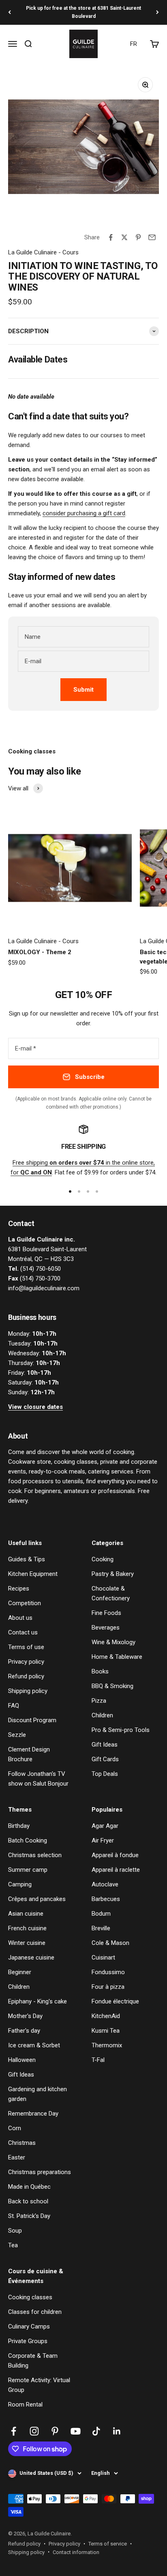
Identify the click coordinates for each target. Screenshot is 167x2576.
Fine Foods (106, 1613)
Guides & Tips (27, 1559)
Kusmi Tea (106, 2031)
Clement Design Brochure (29, 1754)
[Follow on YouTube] (76, 2431)
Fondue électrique (115, 2001)
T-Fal (98, 2060)
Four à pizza (108, 1987)
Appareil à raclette (116, 1870)
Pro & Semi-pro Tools (121, 1730)
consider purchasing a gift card (84, 513)
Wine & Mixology (113, 1642)
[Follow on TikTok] (96, 2431)
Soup (15, 2231)
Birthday (19, 1826)
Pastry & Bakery (113, 1574)
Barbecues (106, 1899)
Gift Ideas (105, 1745)
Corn (15, 2128)
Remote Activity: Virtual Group (39, 2385)
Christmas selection (35, 1855)
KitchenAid (106, 2016)
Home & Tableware (117, 1657)
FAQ (14, 1706)
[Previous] (10, 12)
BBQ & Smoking (112, 1686)
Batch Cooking (28, 1840)
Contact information (76, 2552)
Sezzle (17, 1735)
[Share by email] (152, 237)
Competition (25, 1603)
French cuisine (27, 1928)
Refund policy (26, 1676)
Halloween (22, 2060)
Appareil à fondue (115, 1855)
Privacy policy (26, 1662)
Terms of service (108, 2544)
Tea (13, 2245)
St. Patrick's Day (29, 2216)
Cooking (103, 1559)
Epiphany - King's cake (37, 2001)
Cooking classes (30, 2297)
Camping (20, 1884)
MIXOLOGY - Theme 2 (40, 952)
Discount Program (32, 1720)
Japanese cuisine (31, 1957)
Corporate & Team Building (33, 2361)
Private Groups (28, 2341)
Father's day (24, 2031)
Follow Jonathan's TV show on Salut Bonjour (38, 1779)
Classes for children (35, 2312)
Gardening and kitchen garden (37, 2094)
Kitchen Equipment (33, 1574)
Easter (17, 2157)
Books (100, 1671)
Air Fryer (103, 1840)
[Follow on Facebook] (14, 2431)
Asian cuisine (26, 1914)
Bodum (101, 1914)
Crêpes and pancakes (37, 1899)
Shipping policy (28, 1691)
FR (134, 44)
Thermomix (107, 2045)
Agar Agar (105, 1826)
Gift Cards (105, 1759)
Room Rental (25, 2405)
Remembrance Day (33, 2114)
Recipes (19, 1589)
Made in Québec (29, 2187)
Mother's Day (25, 2016)
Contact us (23, 1632)
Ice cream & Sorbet (34, 2045)
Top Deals (105, 1774)
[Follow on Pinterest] (55, 2431)
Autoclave (105, 1884)
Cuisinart (103, 1957)
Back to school (28, 2201)
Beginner (20, 1972)
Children (102, 1715)
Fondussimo (108, 1972)
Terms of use (26, 1647)
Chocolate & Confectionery (111, 1593)
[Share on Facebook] (111, 237)
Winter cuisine (27, 1943)
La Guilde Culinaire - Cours (43, 252)
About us (20, 1618)
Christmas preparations (40, 2172)
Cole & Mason (110, 1943)
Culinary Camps (29, 2326)
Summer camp (28, 1870)
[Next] (157, 12)
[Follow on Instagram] (34, 2431)
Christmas (22, 2143)
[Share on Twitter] (124, 237)
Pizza (99, 1701)
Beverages (106, 1628)
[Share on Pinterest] (138, 237)
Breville (101, 1928)
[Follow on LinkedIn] (117, 2431)
